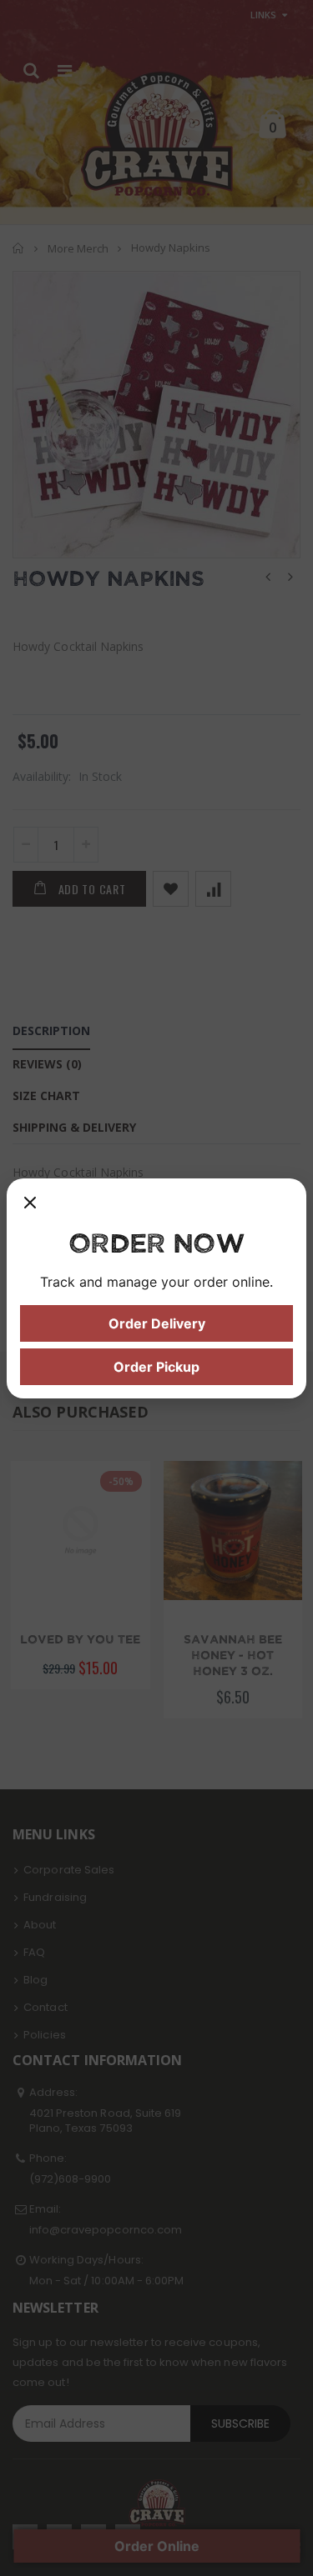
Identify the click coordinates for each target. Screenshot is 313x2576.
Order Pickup (156, 1367)
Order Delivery (157, 1323)
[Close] (30, 1208)
